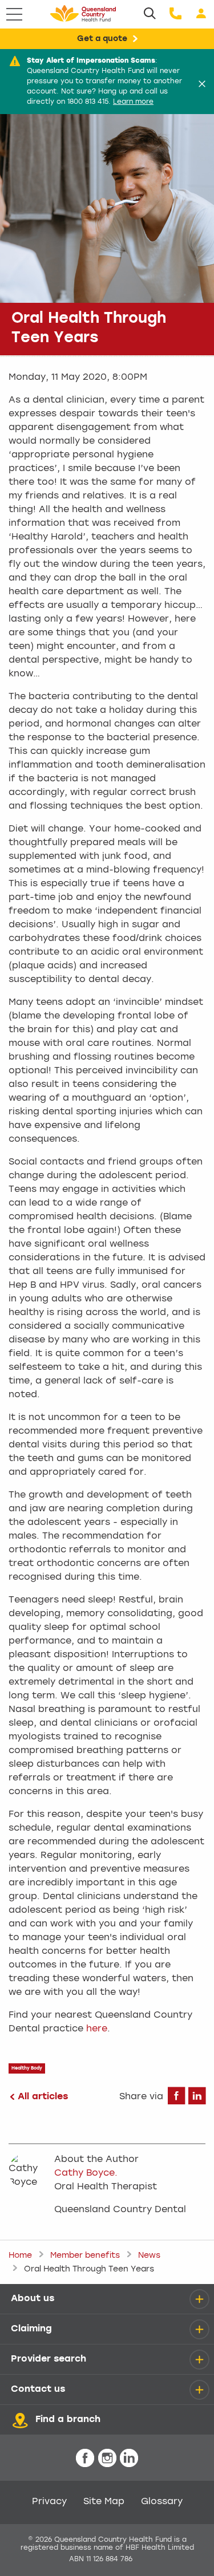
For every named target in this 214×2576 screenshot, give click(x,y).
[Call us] (175, 14)
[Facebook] (176, 2100)
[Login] (201, 14)
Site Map (104, 2502)
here (97, 2029)
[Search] (150, 14)
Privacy (49, 2502)
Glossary (162, 2502)
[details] (199, 2299)
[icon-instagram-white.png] (107, 2459)
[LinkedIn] (197, 2100)
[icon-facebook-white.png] (85, 2459)
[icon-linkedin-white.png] (129, 2459)
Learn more (133, 102)
